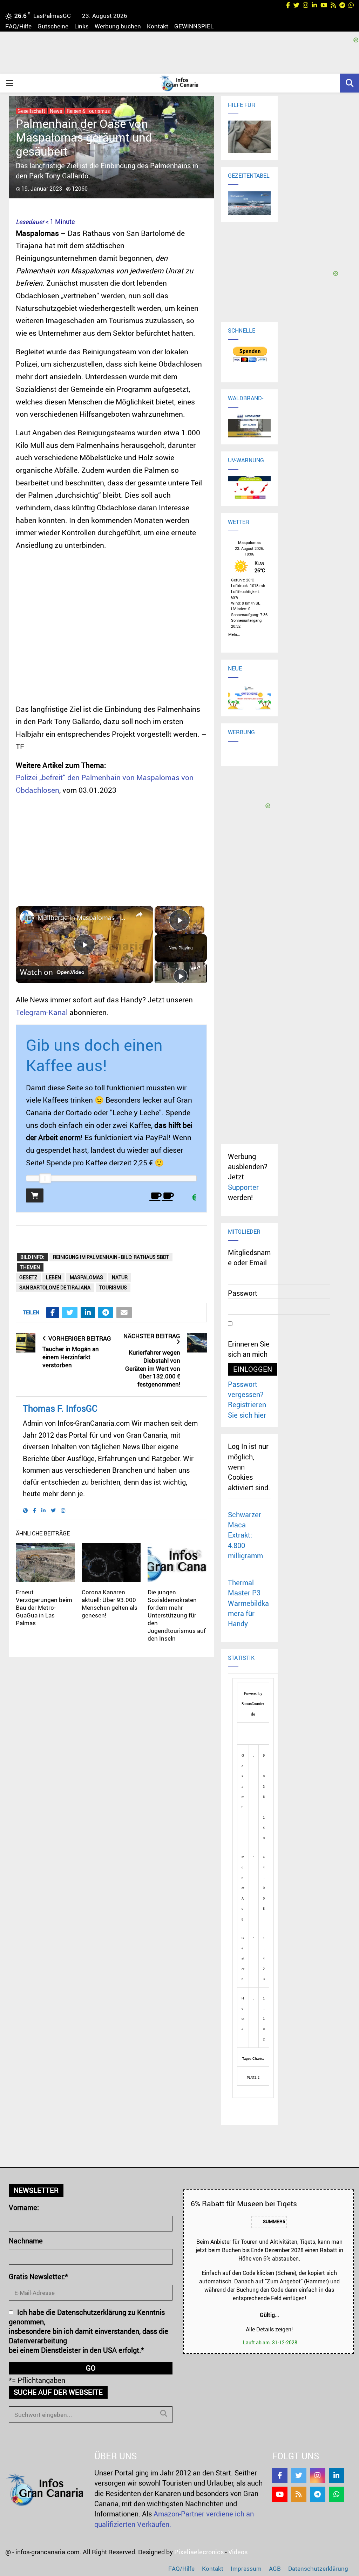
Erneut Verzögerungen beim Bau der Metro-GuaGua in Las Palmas (44, 1607)
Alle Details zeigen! (269, 2329)
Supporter (243, 1187)
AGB (275, 2568)
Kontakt (158, 26)
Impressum (246, 2568)
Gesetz (28, 1277)
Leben (53, 1277)
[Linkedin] (337, 2475)
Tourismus (113, 1287)
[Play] (181, 976)
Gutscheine (53, 26)
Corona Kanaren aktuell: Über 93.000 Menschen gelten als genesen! (110, 1604)
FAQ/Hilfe (18, 26)
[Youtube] (280, 2494)
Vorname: (24, 2207)
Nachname (26, 2241)
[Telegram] (318, 2494)
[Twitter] (299, 2475)
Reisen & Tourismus (88, 111)
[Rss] (299, 2494)
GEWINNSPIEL (194, 26)
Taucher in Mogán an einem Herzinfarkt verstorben (71, 1357)
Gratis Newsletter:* (38, 2277)
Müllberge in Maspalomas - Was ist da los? (83, 918)
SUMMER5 (273, 2222)
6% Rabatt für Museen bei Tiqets (244, 2203)
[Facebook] (280, 2475)
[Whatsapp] (337, 2494)
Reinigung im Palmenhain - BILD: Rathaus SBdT (111, 1257)
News (56, 111)
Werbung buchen (118, 26)
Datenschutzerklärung (318, 2568)
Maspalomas (86, 1277)
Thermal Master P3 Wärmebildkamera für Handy (248, 1603)
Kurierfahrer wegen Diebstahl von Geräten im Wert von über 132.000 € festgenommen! (153, 1368)
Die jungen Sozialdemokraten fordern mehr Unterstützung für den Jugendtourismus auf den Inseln (177, 1615)
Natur (120, 1277)
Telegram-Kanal (42, 1012)
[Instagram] (318, 2475)
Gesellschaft (31, 111)
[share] (139, 914)
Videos (238, 2552)
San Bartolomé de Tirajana (55, 1287)
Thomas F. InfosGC (60, 1408)
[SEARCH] (164, 2413)
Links (82, 26)
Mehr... (234, 633)
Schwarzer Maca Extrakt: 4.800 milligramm (245, 1535)
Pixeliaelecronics (199, 2552)
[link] (27, 917)
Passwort (243, 1293)
